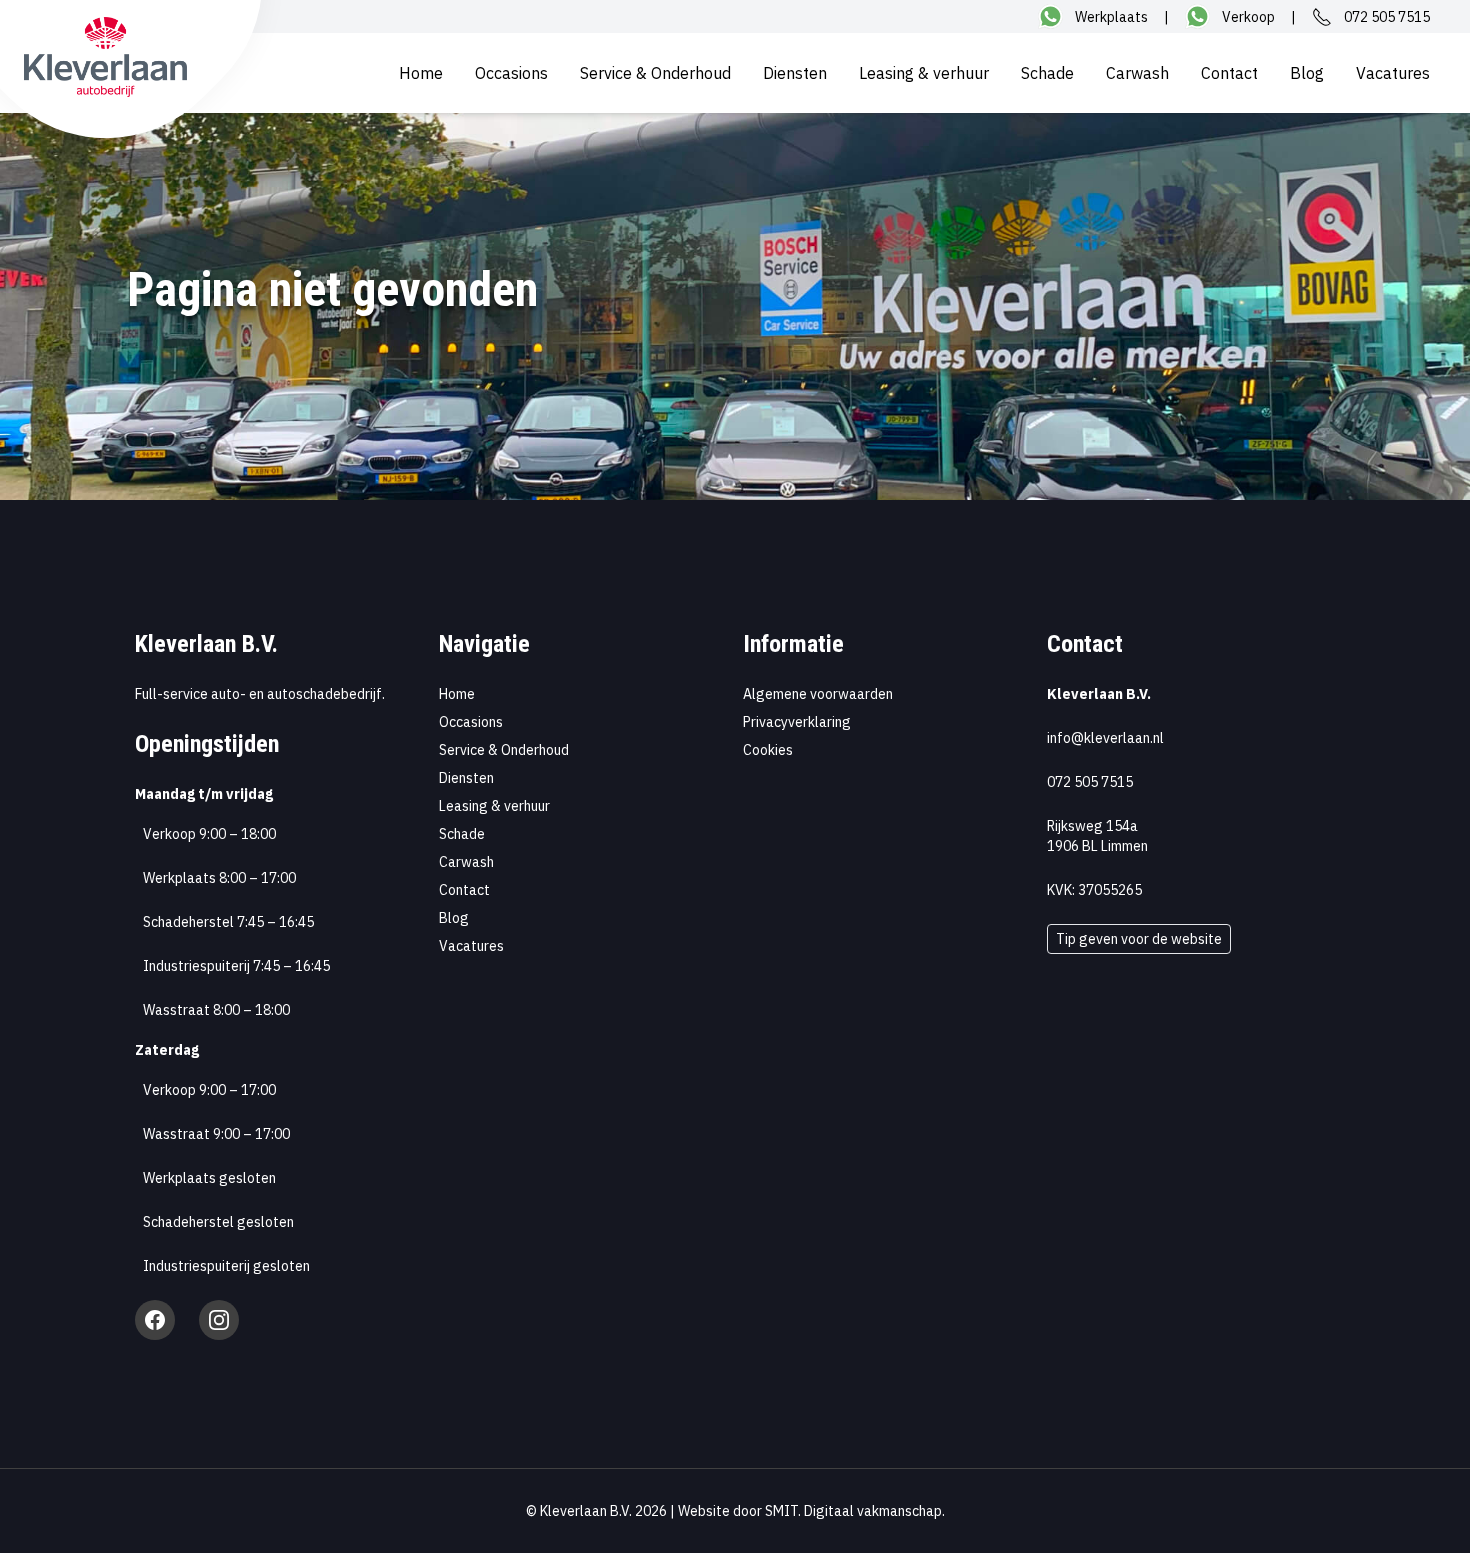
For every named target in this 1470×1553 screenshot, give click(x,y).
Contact (1229, 73)
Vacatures (1393, 73)
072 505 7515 (1090, 782)
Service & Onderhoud (655, 73)
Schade (1047, 73)
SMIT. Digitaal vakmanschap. (855, 1511)
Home (421, 73)
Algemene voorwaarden (818, 694)
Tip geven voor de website (1139, 939)
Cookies (768, 750)
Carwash (1137, 73)
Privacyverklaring (797, 722)
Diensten (795, 73)
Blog (1307, 73)
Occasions (511, 73)
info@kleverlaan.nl (1105, 738)
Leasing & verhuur (924, 73)
